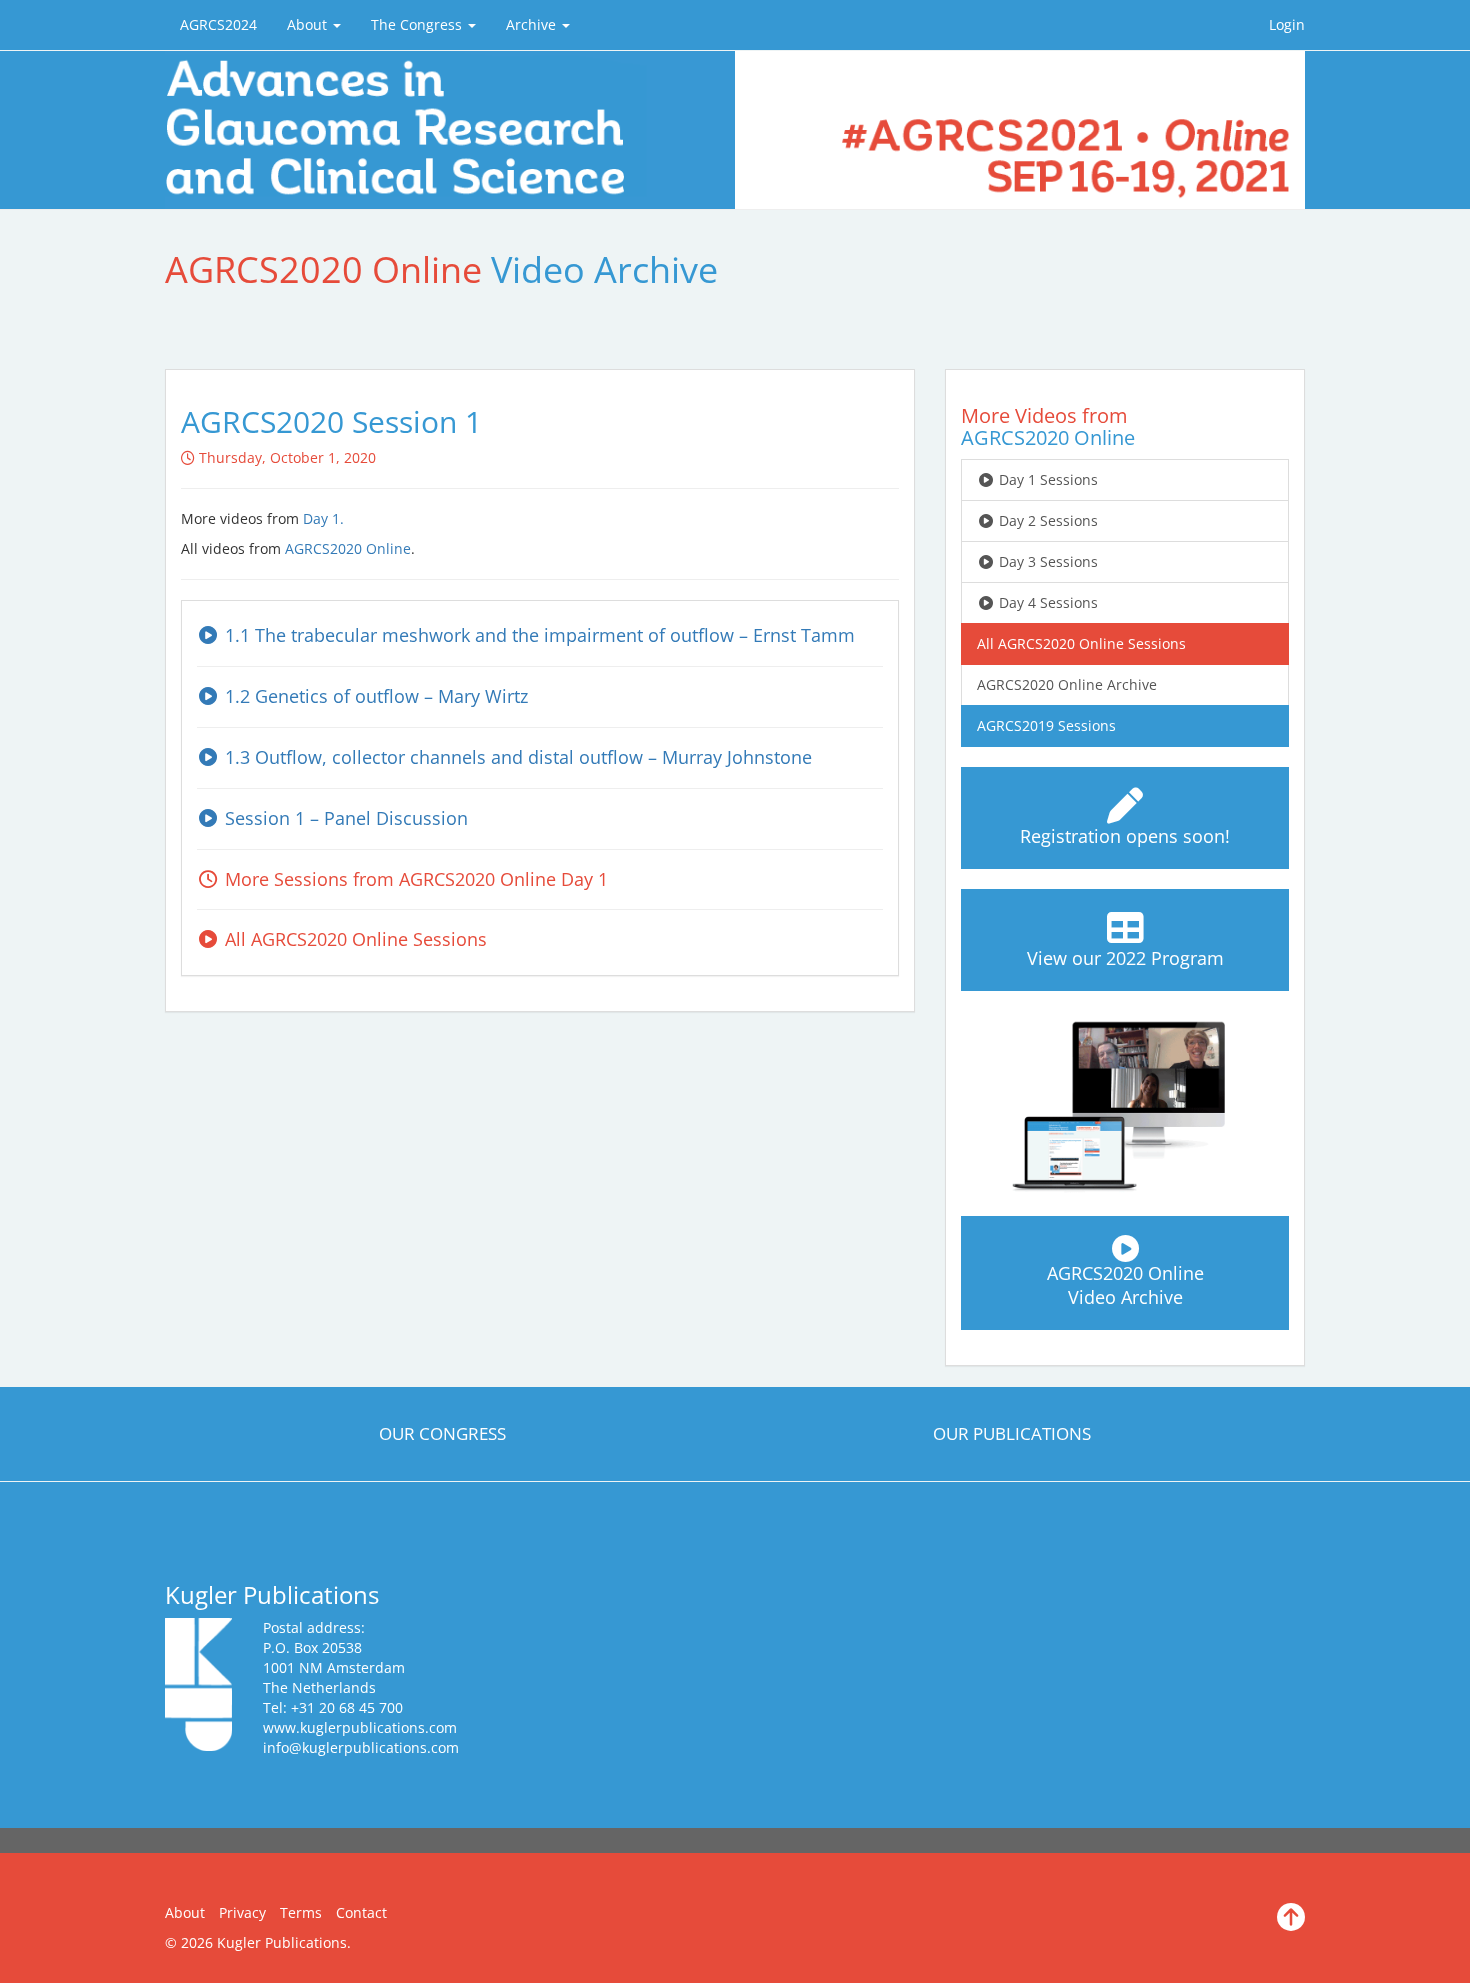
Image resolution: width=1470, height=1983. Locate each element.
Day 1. (323, 518)
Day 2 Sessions (1046, 520)
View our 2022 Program (1125, 958)
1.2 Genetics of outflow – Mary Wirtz (374, 696)
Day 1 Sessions (1046, 479)
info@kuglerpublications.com (361, 1747)
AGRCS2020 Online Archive (1067, 684)
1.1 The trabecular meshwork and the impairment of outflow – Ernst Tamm (537, 635)
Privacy (242, 1912)
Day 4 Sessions (1046, 602)
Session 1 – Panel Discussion (344, 818)
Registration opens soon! (1125, 836)
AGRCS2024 (218, 24)
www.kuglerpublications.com (360, 1727)
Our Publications (1012, 1433)
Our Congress (442, 1433)
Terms (301, 1912)
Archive (533, 24)
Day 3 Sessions (1046, 561)
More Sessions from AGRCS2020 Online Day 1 (414, 879)
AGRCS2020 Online (348, 548)
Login (1287, 24)
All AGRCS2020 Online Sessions (353, 939)
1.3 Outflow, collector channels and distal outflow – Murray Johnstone (516, 757)
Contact (361, 1912)
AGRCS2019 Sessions (1046, 725)
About (309, 24)
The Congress (418, 24)
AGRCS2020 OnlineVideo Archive (1125, 1285)
